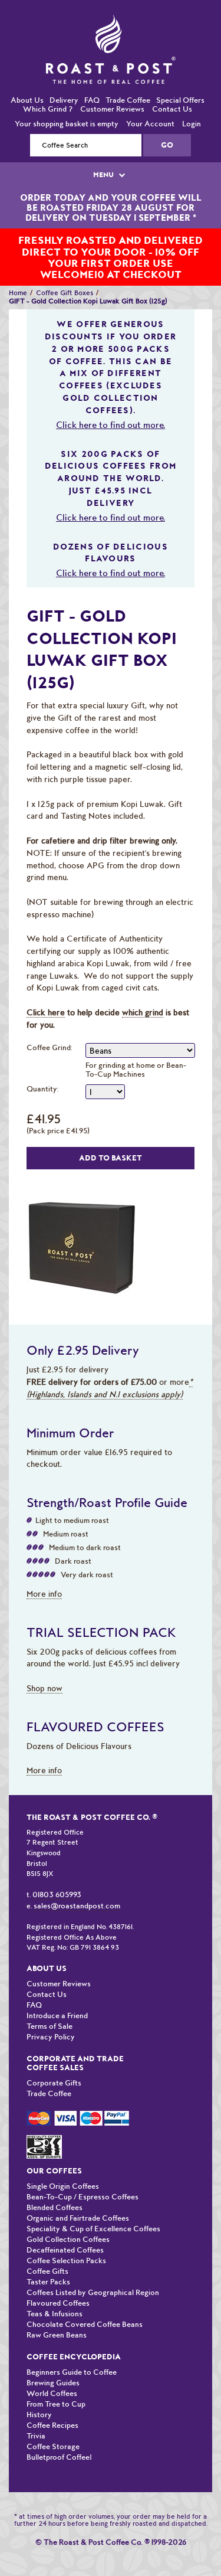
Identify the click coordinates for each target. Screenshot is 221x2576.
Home (18, 269)
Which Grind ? (48, 85)
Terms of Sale (50, 2002)
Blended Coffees (55, 2183)
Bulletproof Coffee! (59, 2433)
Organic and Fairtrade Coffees (78, 2194)
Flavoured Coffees (58, 2279)
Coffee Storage (53, 2422)
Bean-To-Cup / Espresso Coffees (83, 2173)
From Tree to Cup (56, 2380)
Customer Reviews (112, 85)
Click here (46, 988)
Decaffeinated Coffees (65, 2226)
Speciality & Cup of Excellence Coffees (93, 2204)
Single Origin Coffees (63, 2162)
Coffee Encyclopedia (74, 2333)
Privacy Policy (51, 2013)
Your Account (150, 99)
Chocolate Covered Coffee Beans (85, 2300)
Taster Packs (48, 2258)
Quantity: (43, 1065)
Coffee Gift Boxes (65, 269)
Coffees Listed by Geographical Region (93, 2268)
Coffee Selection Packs (66, 2236)
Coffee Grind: (50, 1023)
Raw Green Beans (57, 2311)
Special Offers (180, 76)
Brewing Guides (53, 2358)
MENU (104, 151)
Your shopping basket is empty (67, 99)
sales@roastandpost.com (77, 1882)
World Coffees (52, 2369)
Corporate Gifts (54, 2059)
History (39, 2390)
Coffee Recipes (52, 2401)
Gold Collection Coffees (68, 2215)
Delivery (64, 76)
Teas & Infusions (55, 2289)
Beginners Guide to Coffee (72, 2348)
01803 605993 (57, 1870)
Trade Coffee (128, 76)
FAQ (92, 76)
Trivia (36, 2412)
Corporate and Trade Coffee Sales (75, 2039)
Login (192, 99)
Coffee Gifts (47, 2247)
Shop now (44, 1664)
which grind (143, 988)
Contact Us (172, 85)
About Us (27, 76)
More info (44, 1570)
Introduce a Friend (57, 1991)
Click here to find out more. (111, 401)
